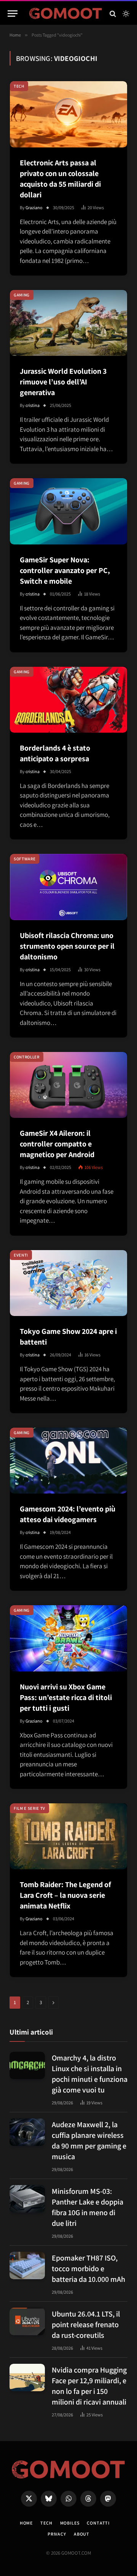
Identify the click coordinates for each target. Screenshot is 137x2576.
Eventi (21, 1255)
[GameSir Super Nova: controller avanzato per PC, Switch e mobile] (68, 511)
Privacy (57, 2534)
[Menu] (13, 14)
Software (25, 859)
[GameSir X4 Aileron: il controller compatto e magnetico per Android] (68, 1085)
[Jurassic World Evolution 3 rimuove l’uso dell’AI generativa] (68, 323)
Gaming (22, 295)
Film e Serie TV (29, 1808)
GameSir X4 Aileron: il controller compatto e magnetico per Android (57, 1144)
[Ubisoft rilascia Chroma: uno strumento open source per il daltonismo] (68, 887)
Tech (19, 86)
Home (26, 2523)
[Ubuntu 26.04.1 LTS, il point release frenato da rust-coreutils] (27, 2321)
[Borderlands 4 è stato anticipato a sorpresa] (68, 700)
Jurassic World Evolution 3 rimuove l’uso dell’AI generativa (63, 382)
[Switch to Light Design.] (125, 14)
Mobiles (70, 2523)
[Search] (113, 14)
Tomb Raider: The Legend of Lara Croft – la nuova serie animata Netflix (65, 1895)
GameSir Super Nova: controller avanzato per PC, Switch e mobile (65, 570)
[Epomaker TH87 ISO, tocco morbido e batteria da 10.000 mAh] (27, 2265)
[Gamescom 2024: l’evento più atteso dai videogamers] (68, 1461)
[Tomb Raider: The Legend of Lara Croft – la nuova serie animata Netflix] (68, 1836)
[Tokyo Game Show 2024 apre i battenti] (68, 1283)
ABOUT (82, 2534)
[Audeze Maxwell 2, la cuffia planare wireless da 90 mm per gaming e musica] (27, 2132)
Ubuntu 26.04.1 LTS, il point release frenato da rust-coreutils (86, 2325)
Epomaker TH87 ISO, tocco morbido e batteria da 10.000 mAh (88, 2269)
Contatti (98, 2523)
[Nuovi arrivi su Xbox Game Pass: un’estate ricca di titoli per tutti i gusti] (68, 1638)
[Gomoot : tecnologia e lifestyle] (66, 14)
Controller (27, 1057)
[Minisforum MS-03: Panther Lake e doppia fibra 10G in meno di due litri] (27, 2199)
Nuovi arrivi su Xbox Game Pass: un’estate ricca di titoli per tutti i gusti (66, 1697)
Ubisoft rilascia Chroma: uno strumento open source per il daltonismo (67, 946)
